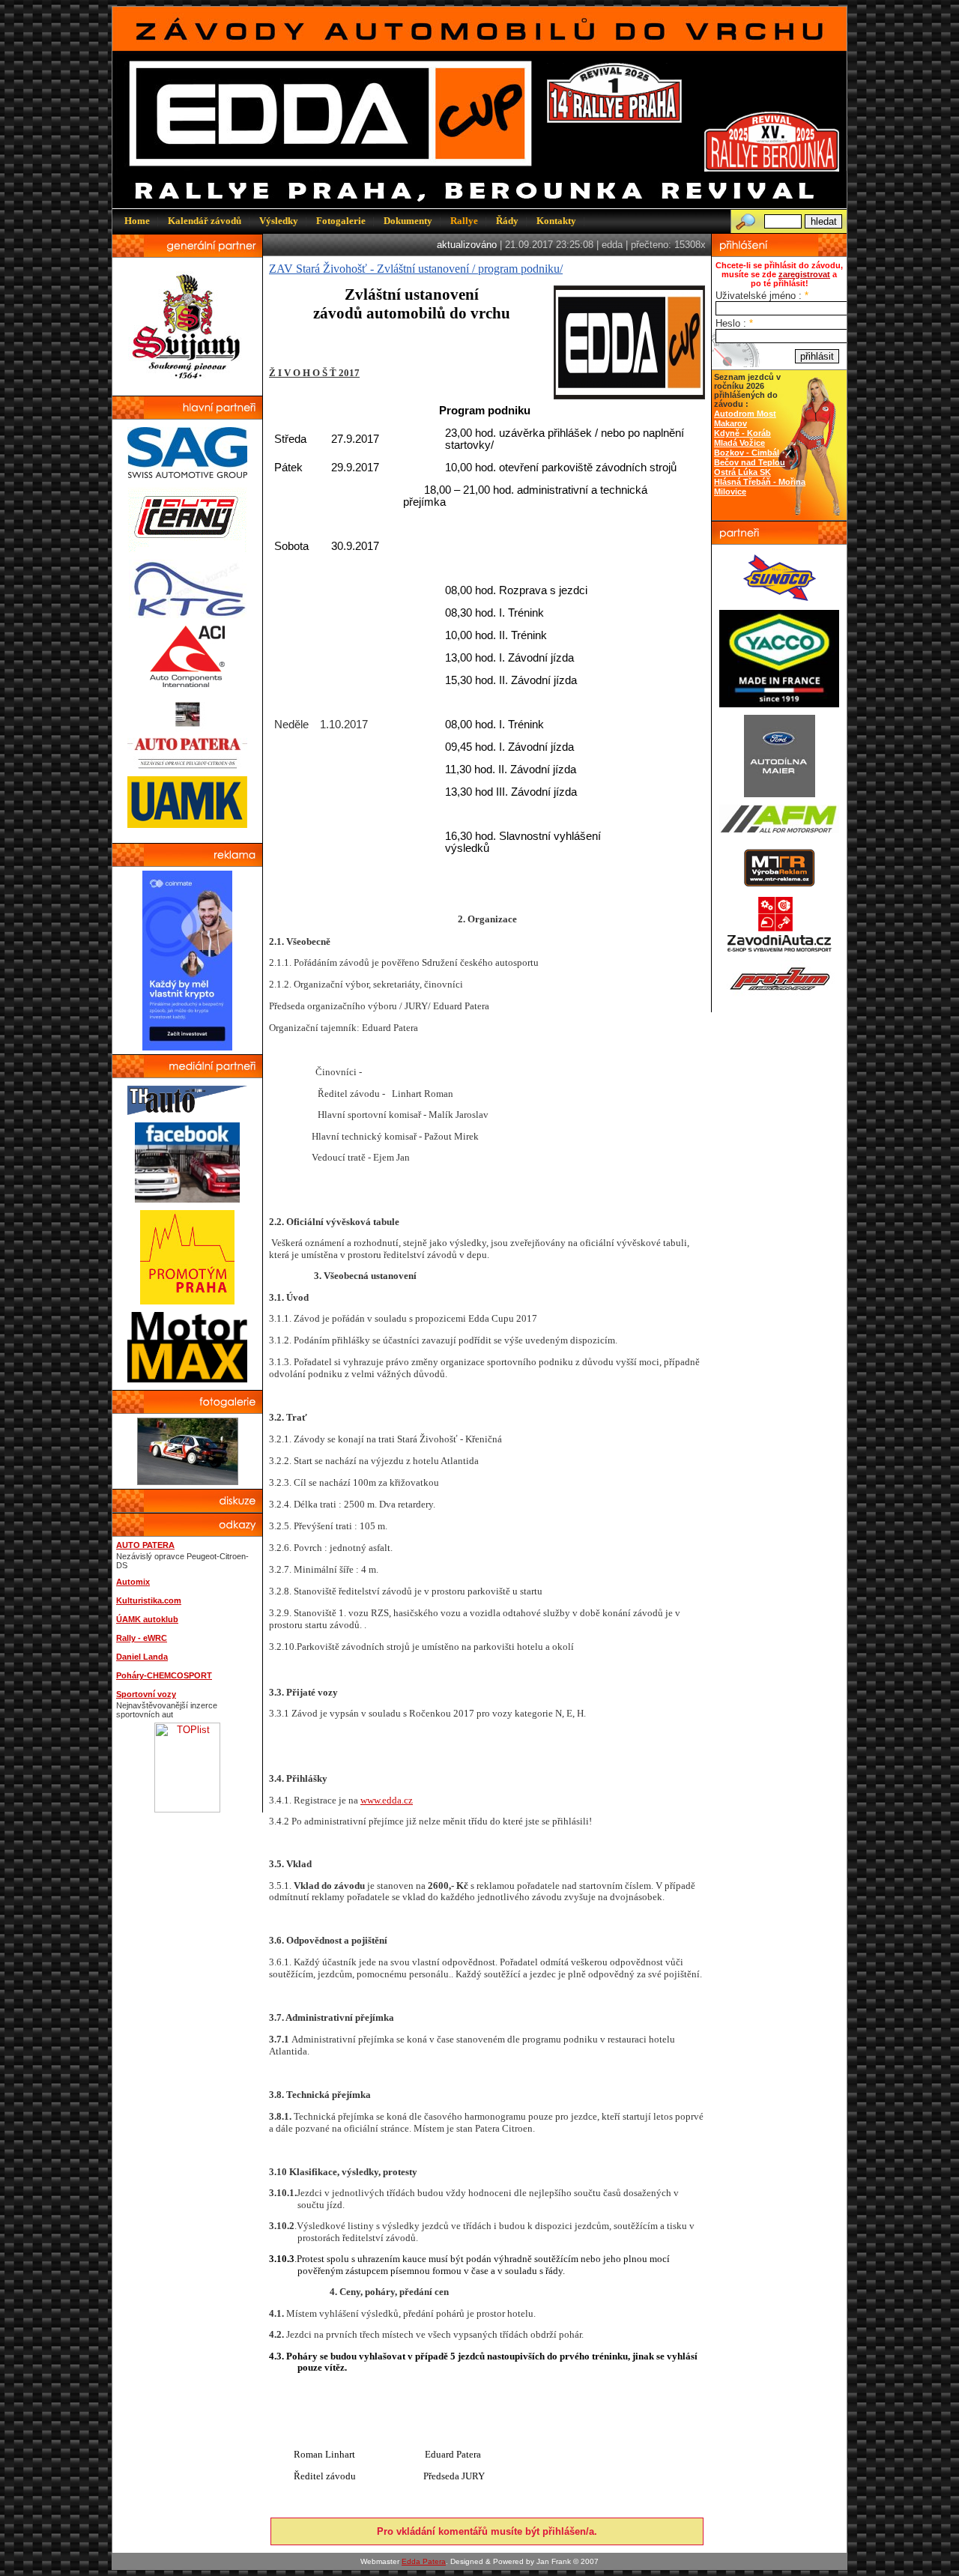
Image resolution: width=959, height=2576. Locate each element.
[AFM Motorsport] (779, 830)
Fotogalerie (341, 221)
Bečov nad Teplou (750, 462)
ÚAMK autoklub (147, 1619)
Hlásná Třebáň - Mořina (760, 482)
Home (137, 221)
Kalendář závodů (205, 221)
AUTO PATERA (145, 1545)
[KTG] (188, 615)
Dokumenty (408, 221)
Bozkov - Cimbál (747, 453)
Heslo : (734, 323)
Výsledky (279, 221)
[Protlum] (780, 994)
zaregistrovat (804, 274)
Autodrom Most (745, 414)
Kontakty (556, 221)
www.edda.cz (387, 1800)
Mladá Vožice (739, 443)
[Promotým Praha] (187, 1301)
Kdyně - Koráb (742, 433)
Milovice (730, 492)
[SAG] (187, 475)
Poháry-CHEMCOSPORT (164, 1675)
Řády (507, 221)
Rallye (464, 221)
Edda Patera (424, 2561)
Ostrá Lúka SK (742, 472)
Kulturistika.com (149, 1600)
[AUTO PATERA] (187, 765)
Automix (133, 1582)
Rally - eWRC (142, 1638)
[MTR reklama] (779, 885)
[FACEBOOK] (187, 1199)
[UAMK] (187, 825)
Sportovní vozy (146, 1694)
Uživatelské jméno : (762, 296)
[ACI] (187, 684)
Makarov (730, 423)
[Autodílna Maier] (780, 794)
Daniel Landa (142, 1657)
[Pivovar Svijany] (188, 385)
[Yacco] (779, 704)
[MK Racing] (779, 949)
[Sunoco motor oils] (780, 599)
